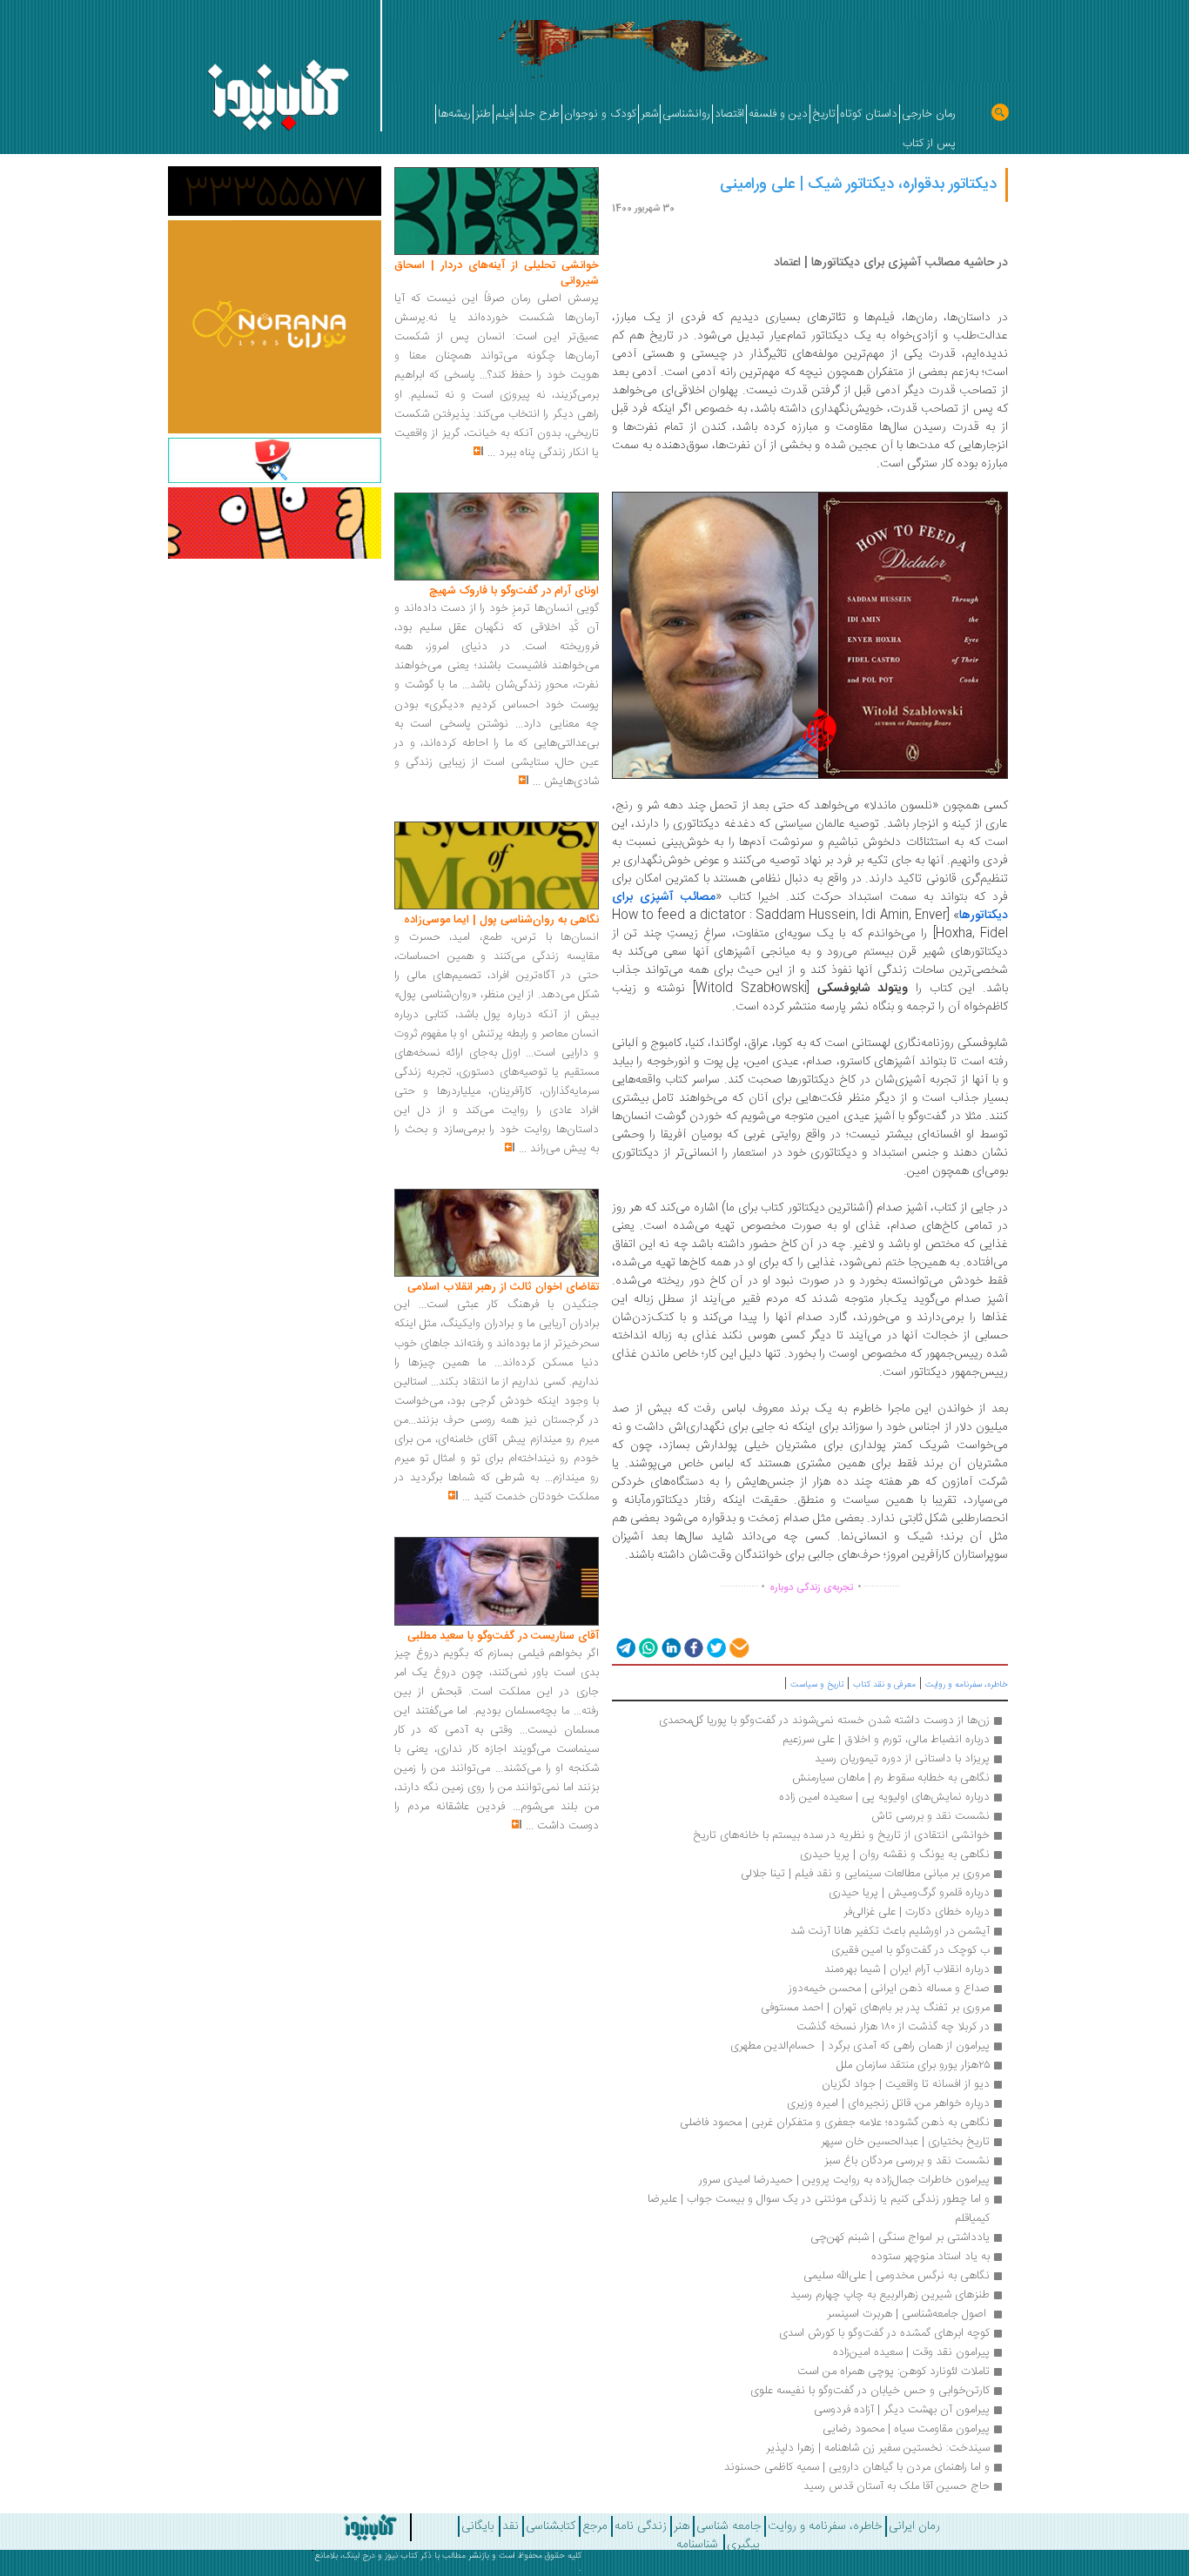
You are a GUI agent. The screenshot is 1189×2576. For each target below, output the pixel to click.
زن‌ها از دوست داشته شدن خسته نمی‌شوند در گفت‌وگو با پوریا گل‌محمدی (824, 1721)
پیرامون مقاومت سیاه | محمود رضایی (906, 2429)
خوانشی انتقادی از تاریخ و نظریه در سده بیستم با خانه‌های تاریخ (841, 1835)
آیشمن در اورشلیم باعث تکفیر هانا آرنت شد (890, 1931)
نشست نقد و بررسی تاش (930, 1816)
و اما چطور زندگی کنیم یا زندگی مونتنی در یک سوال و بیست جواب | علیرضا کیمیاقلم (817, 2209)
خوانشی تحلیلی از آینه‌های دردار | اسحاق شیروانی (497, 273)
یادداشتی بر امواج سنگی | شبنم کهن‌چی (900, 2237)
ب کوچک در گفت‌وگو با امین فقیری (910, 1950)
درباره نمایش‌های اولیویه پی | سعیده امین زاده (884, 1797)
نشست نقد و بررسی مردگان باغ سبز (907, 2161)
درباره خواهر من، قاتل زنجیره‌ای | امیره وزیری (888, 2103)
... (491, 453)
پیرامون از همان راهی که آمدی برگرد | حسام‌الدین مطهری (860, 2046)
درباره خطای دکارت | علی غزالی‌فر (917, 1912)
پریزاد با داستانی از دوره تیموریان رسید (902, 1759)
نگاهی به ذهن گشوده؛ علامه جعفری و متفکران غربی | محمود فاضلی (835, 2123)
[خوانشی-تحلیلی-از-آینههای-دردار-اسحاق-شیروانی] (497, 211)
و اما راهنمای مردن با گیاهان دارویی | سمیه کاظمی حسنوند (857, 2467)
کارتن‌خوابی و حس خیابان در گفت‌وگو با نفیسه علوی (870, 2391)
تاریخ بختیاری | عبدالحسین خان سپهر (905, 2142)
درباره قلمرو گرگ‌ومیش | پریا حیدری (909, 1893)
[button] (625, 1647)
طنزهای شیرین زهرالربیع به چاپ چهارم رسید (890, 2295)
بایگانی (477, 2526)
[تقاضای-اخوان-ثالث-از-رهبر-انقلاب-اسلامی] (497, 1233)
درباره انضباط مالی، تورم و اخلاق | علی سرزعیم (886, 1740)
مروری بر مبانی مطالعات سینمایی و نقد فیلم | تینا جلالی (865, 1874)
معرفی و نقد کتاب (884, 1685)
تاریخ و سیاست (817, 1685)
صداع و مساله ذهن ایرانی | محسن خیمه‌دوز (889, 1989)
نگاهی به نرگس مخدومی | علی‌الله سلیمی (897, 2276)
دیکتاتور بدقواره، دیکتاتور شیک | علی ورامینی (858, 184)
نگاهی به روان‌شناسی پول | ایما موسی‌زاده (501, 920)
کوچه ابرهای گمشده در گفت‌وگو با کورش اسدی (884, 2333)
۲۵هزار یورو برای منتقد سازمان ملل (913, 2065)
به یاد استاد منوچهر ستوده (930, 2257)
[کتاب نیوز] (329, 2527)
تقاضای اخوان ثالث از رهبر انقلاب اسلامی (503, 1287)
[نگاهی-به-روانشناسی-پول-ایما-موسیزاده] (497, 866)
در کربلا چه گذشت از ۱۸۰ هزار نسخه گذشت (893, 2027)
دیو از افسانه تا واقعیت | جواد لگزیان (906, 2084)
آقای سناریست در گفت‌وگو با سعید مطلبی (503, 1636)
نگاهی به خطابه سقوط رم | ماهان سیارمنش (891, 1778)
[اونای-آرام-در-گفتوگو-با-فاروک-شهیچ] (497, 537)
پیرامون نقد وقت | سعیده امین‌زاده (911, 2352)
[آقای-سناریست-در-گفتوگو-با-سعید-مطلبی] (497, 1582)
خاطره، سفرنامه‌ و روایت (967, 1685)
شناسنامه (697, 2545)
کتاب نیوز (401, 2556)
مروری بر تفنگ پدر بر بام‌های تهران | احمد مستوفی (875, 2008)
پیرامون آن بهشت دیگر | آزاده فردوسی (902, 2410)
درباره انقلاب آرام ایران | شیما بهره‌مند (905, 1969)
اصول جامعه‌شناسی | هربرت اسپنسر (908, 2314)
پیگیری (743, 2545)
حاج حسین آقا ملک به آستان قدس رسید (897, 2486)
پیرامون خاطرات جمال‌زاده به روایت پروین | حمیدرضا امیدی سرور (844, 2180)
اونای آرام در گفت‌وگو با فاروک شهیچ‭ (514, 591)
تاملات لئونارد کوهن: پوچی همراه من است (893, 2371)
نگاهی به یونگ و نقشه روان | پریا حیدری (895, 1855)
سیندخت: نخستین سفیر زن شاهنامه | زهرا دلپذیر (878, 2448)
